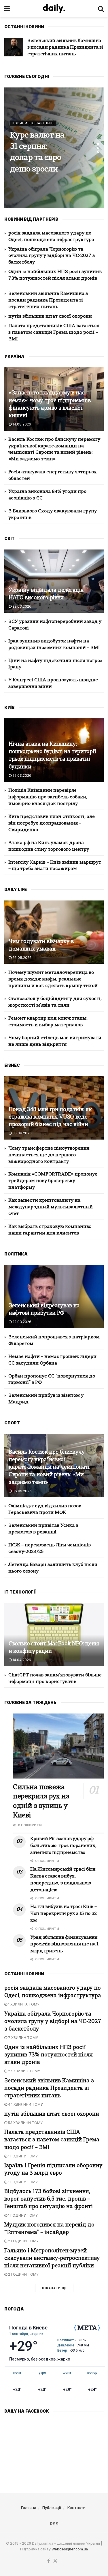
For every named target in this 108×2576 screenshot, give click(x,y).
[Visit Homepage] (54, 9)
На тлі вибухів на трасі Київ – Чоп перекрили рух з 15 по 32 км (64, 1914)
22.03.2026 (21, 606)
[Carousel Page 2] (98, 148)
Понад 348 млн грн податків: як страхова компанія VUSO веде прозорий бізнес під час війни (50, 1117)
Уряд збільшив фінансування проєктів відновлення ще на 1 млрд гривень (64, 1945)
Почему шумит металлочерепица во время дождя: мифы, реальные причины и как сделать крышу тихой (53, 979)
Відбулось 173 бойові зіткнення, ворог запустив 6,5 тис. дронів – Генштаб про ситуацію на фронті (49, 2199)
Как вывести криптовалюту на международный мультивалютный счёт (51, 1207)
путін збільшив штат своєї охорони (50, 316)
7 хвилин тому (23, 2038)
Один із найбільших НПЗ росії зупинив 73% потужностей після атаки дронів (49, 2055)
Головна (29, 2508)
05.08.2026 (22, 1133)
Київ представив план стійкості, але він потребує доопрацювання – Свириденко (52, 823)
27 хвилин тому (24, 2071)
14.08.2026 (21, 424)
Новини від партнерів (33, 123)
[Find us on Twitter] (55, 2561)
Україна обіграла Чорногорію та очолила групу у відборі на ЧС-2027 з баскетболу (52, 256)
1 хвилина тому (23, 2004)
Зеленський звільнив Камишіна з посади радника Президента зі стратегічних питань (65, 47)
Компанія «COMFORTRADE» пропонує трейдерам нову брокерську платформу (53, 1181)
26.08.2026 (22, 958)
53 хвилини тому (25, 2123)
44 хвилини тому (25, 2104)
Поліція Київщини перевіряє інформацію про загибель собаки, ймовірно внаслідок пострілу (48, 797)
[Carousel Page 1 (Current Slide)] (98, 144)
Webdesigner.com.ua (70, 2549)
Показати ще (54, 2288)
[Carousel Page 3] (98, 152)
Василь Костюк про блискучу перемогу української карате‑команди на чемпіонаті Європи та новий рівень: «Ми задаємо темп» (49, 1468)
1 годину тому (22, 2156)
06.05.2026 (22, 1491)
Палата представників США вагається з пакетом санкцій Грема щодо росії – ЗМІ (54, 333)
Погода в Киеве (28, 2328)
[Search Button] (101, 9)
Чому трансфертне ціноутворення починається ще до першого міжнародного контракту (49, 1155)
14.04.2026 (21, 1660)
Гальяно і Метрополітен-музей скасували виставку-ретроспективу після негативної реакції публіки (52, 2259)
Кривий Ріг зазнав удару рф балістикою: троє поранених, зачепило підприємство (63, 1846)
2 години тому (23, 2241)
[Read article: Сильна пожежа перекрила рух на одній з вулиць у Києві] (58, 1746)
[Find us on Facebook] (49, 2561)
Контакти (76, 2508)
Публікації (52, 2508)
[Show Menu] (7, 9)
